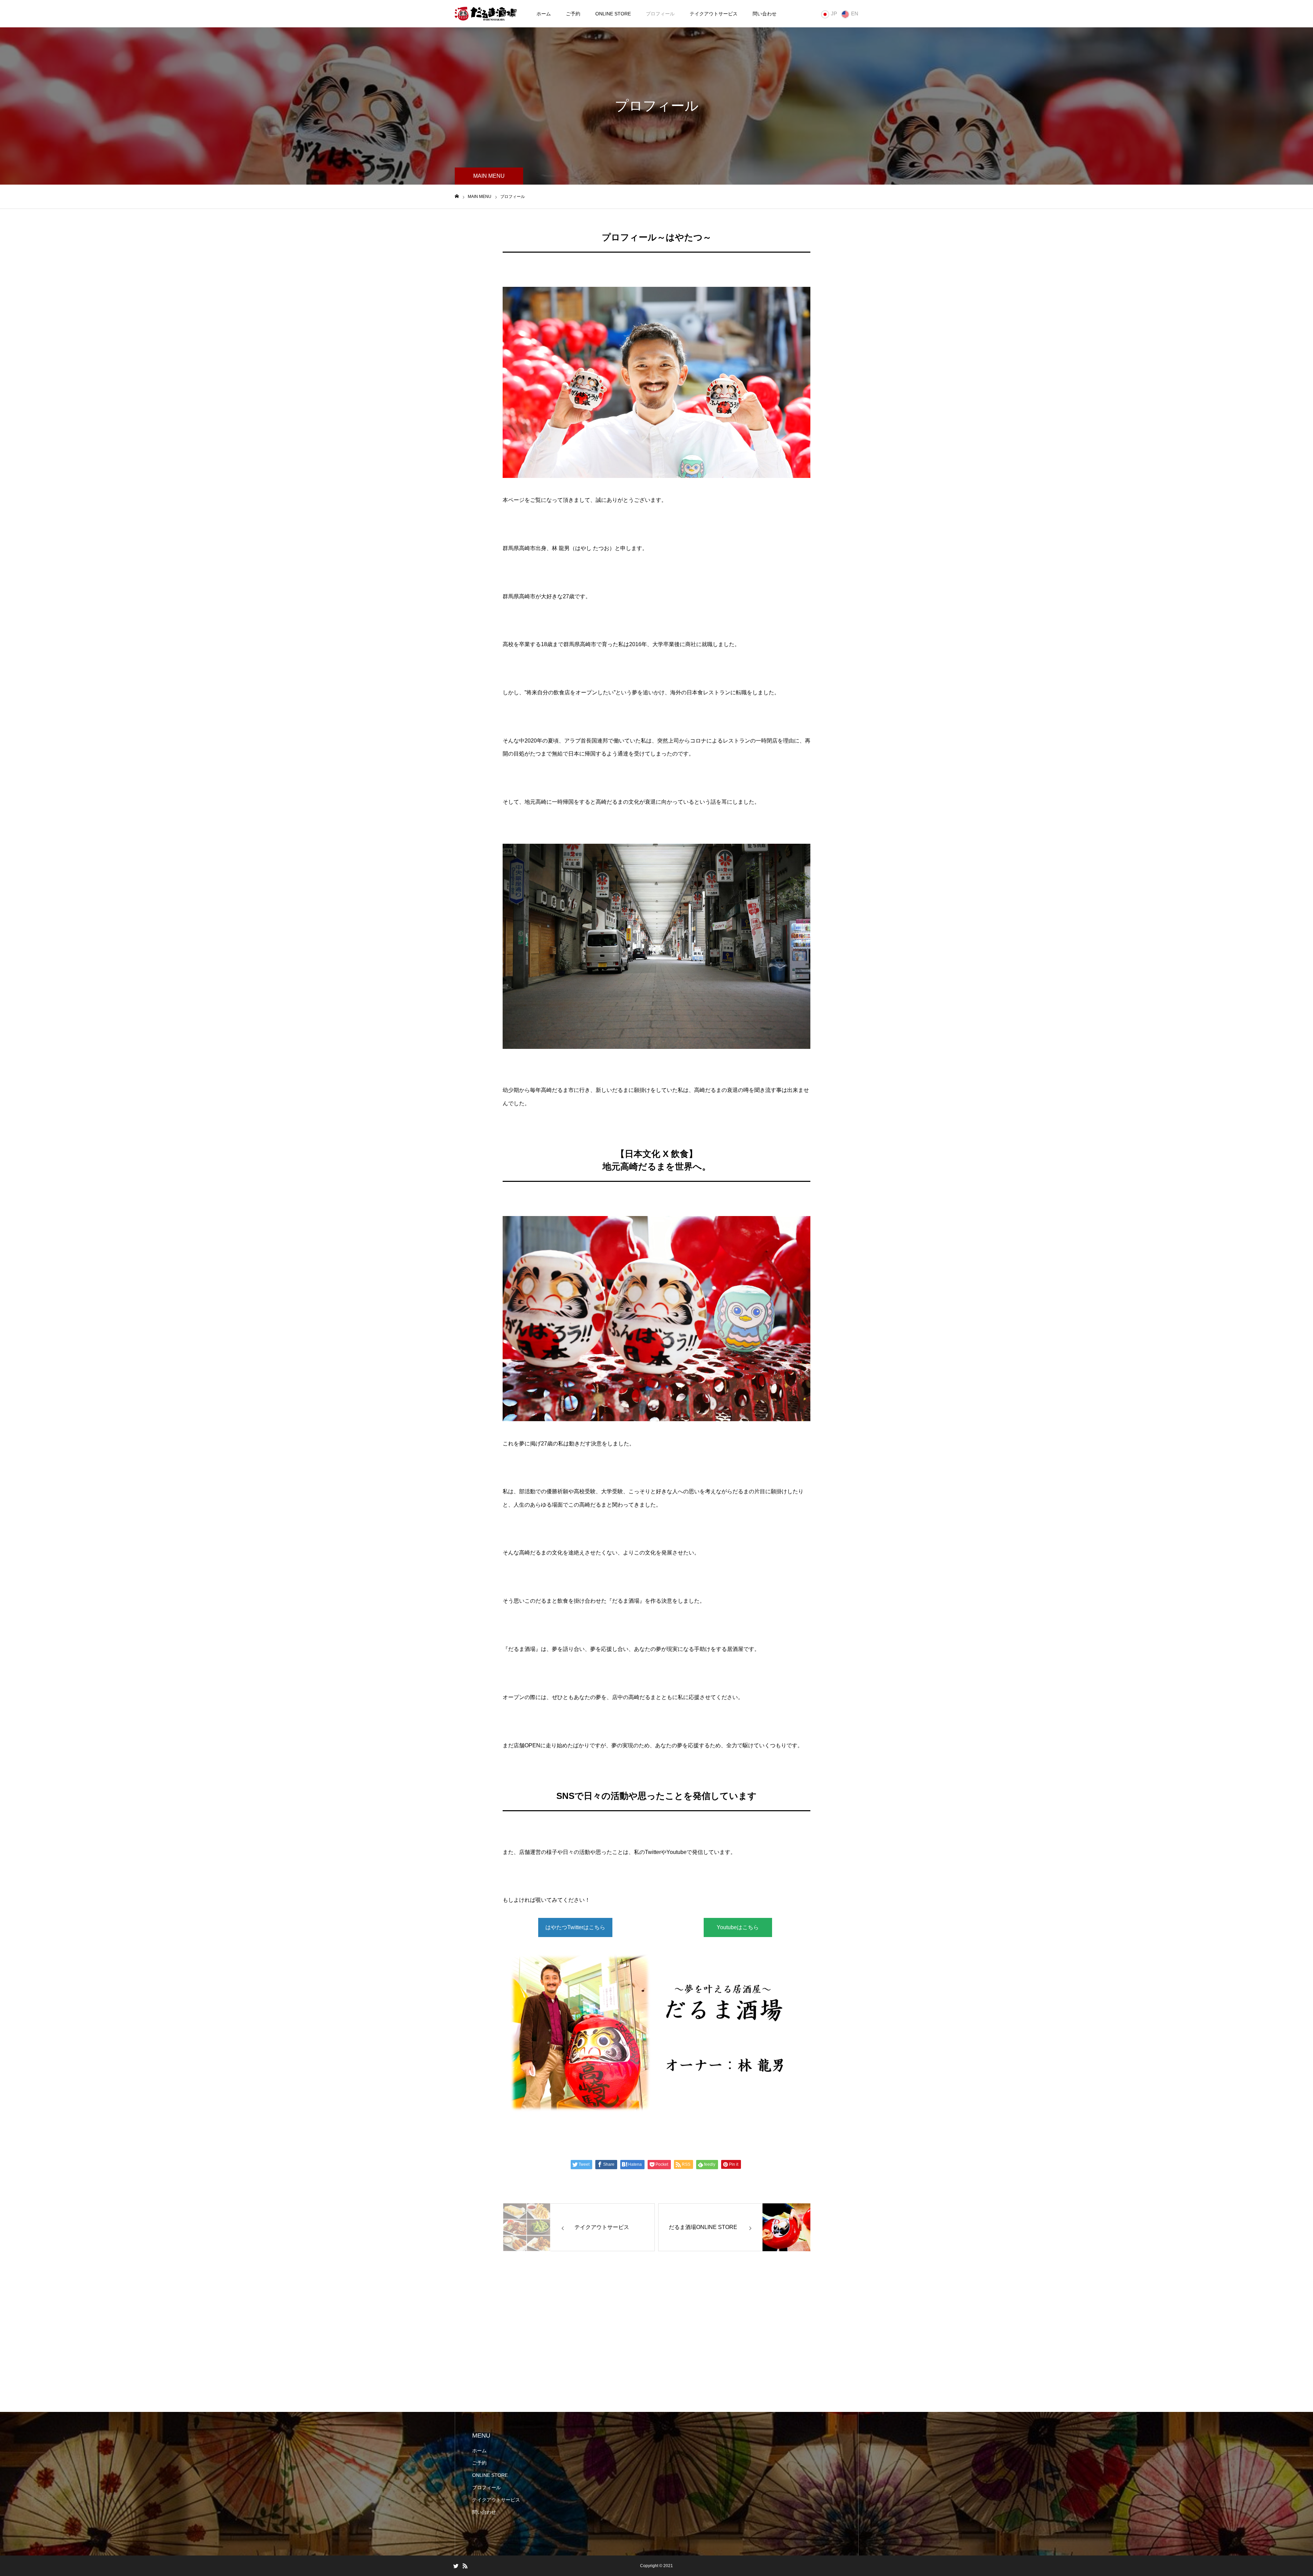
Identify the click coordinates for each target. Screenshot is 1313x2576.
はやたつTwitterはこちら (575, 1927)
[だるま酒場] (486, 14)
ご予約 (573, 14)
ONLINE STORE (613, 14)
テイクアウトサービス (714, 14)
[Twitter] (456, 2566)
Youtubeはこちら (738, 1927)
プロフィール (660, 14)
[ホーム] (457, 196)
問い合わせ (765, 14)
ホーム (544, 14)
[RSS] (465, 2566)
